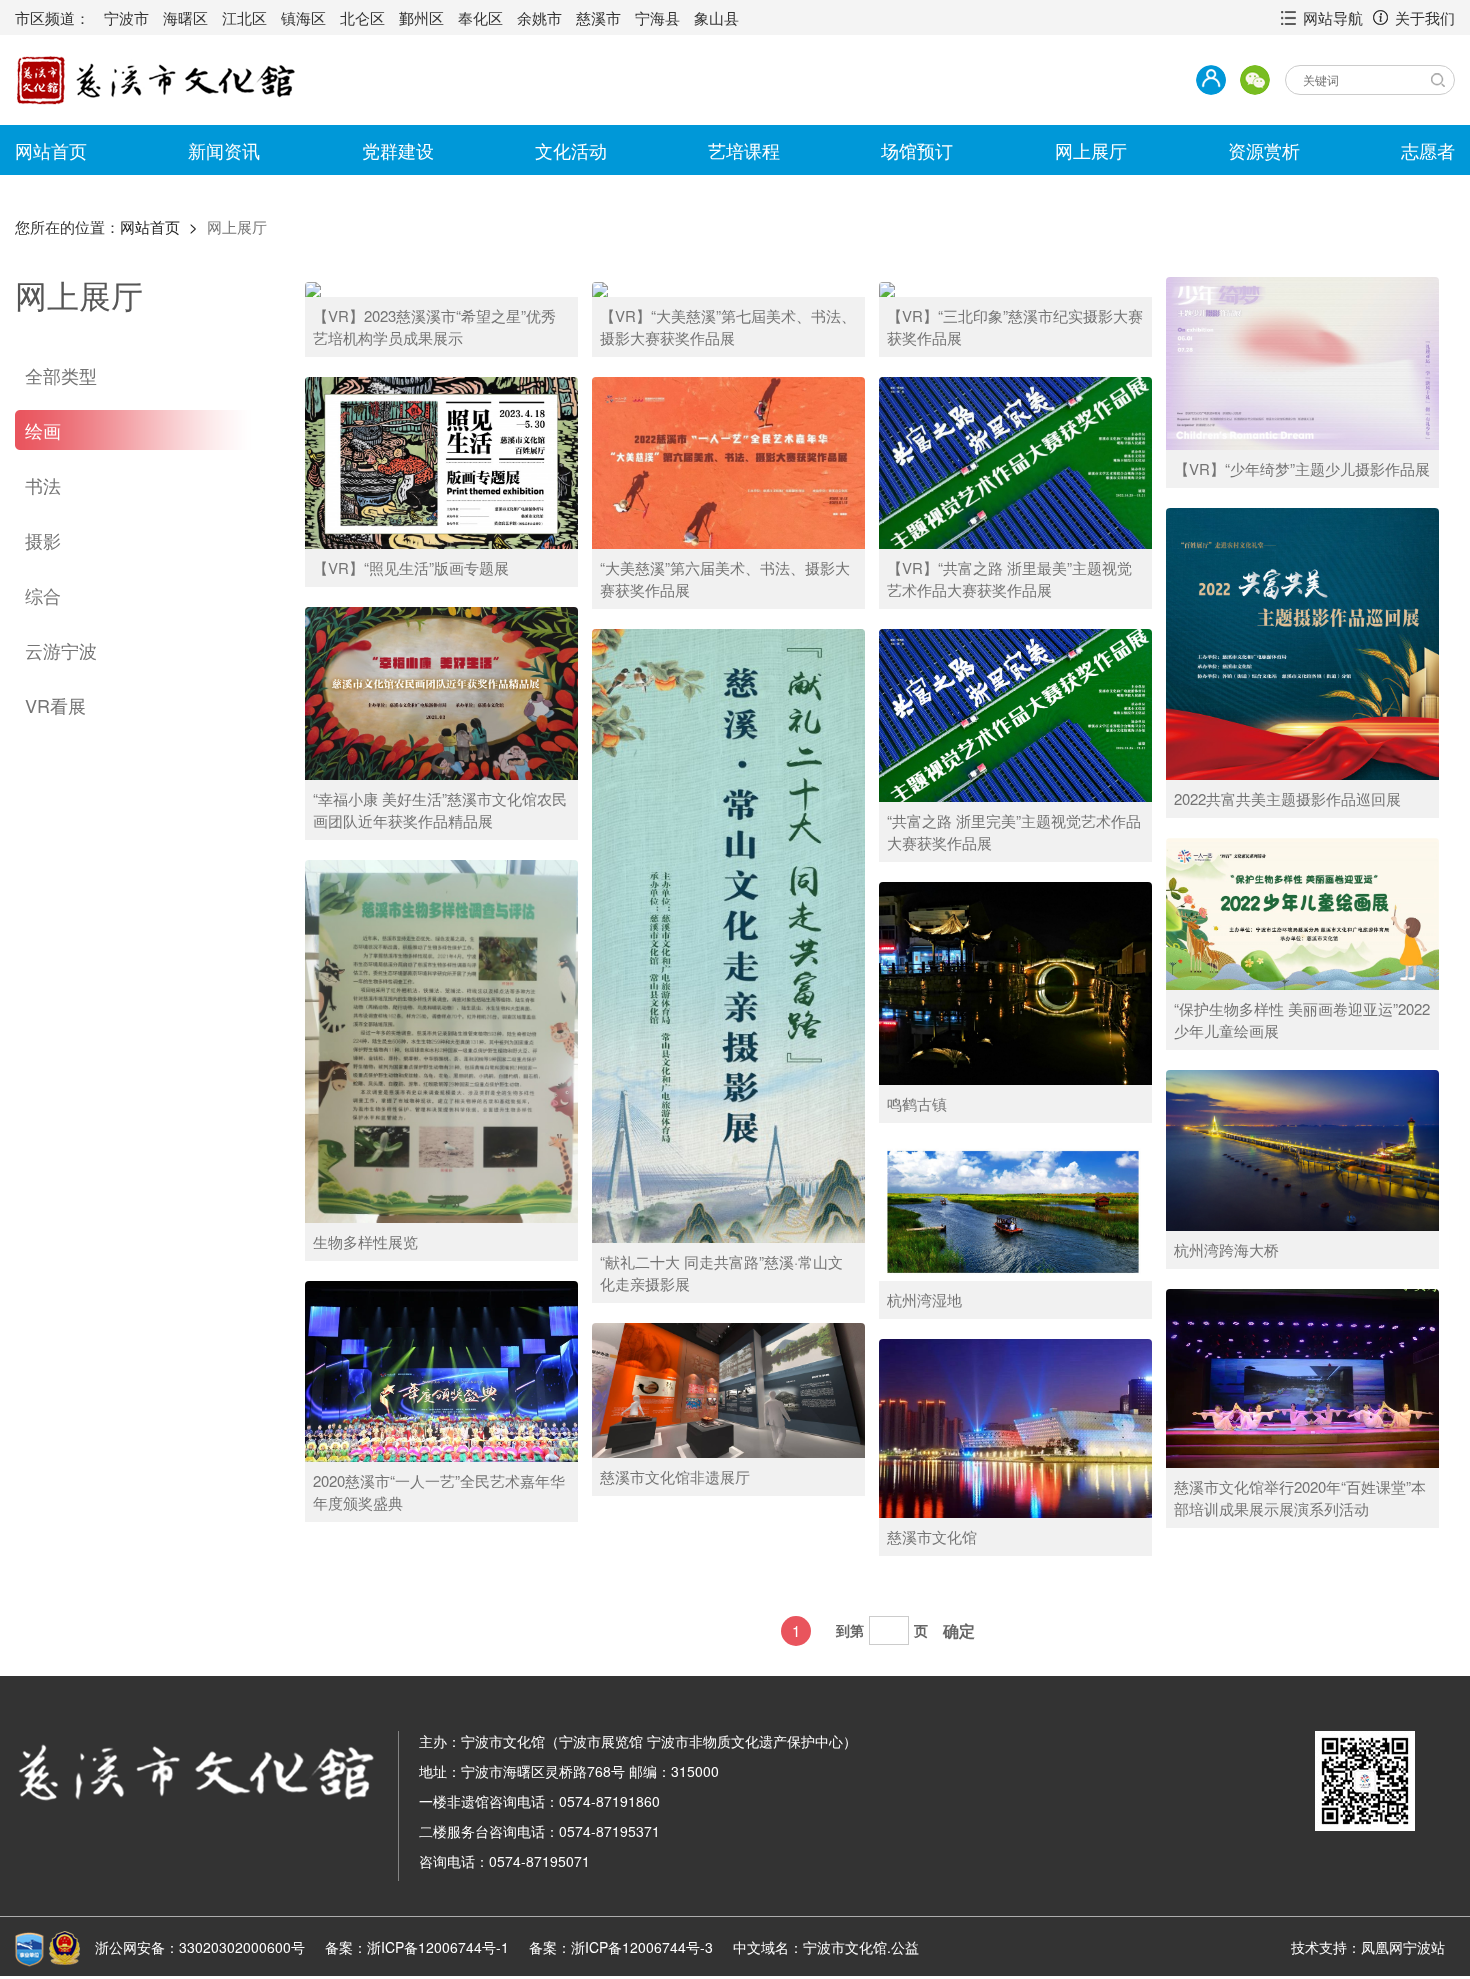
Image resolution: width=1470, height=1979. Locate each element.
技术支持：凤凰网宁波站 (1368, 1947)
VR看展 (55, 705)
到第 (850, 1630)
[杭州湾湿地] (1015, 1210)
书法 (43, 485)
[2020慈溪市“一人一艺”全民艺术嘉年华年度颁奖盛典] (441, 1370)
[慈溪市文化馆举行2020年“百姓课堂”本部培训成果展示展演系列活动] (1302, 1377)
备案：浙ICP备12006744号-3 (621, 1947)
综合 (43, 595)
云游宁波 (61, 650)
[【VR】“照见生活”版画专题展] (441, 461)
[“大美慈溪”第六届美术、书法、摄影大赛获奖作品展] (728, 461)
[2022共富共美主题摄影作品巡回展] (1302, 642)
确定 (959, 1630)
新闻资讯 (224, 150)
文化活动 (571, 150)
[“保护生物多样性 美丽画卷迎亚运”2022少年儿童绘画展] (1302, 912)
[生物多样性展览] (441, 1040)
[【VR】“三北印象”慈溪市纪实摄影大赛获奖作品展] (887, 287)
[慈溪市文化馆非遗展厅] (728, 1388)
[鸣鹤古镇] (1015, 982)
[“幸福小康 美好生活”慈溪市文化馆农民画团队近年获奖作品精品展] (441, 692)
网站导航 (1333, 17)
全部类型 (61, 375)
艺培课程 (744, 150)
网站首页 (51, 150)
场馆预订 (917, 150)
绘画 (43, 430)
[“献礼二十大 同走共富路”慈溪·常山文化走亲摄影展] (728, 934)
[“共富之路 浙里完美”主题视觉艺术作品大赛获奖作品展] (1015, 714)
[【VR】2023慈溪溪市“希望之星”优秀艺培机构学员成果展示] (313, 287)
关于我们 (1425, 17)
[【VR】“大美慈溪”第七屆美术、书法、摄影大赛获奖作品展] (600, 287)
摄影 (43, 540)
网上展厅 (1091, 150)
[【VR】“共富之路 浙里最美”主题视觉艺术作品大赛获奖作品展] (1015, 461)
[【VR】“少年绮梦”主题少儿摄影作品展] (1302, 362)
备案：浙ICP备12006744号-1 (417, 1947)
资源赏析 (1264, 150)
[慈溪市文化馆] (1015, 1427)
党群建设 (398, 150)
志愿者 (1428, 150)
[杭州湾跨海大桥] (1302, 1149)
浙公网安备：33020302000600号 (200, 1947)
